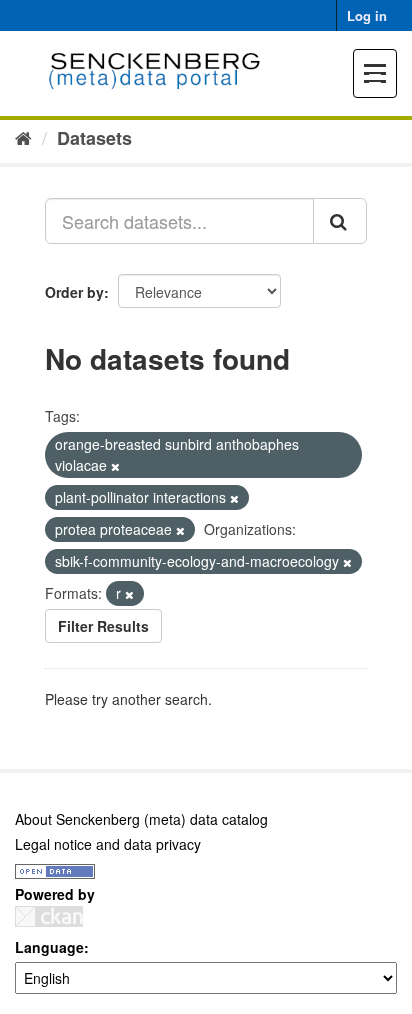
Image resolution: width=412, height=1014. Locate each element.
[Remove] (115, 466)
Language (49, 947)
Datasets (94, 138)
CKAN (49, 916)
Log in (367, 15)
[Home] (23, 137)
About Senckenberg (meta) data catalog (141, 819)
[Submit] (340, 221)
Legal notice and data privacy (108, 844)
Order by (74, 292)
